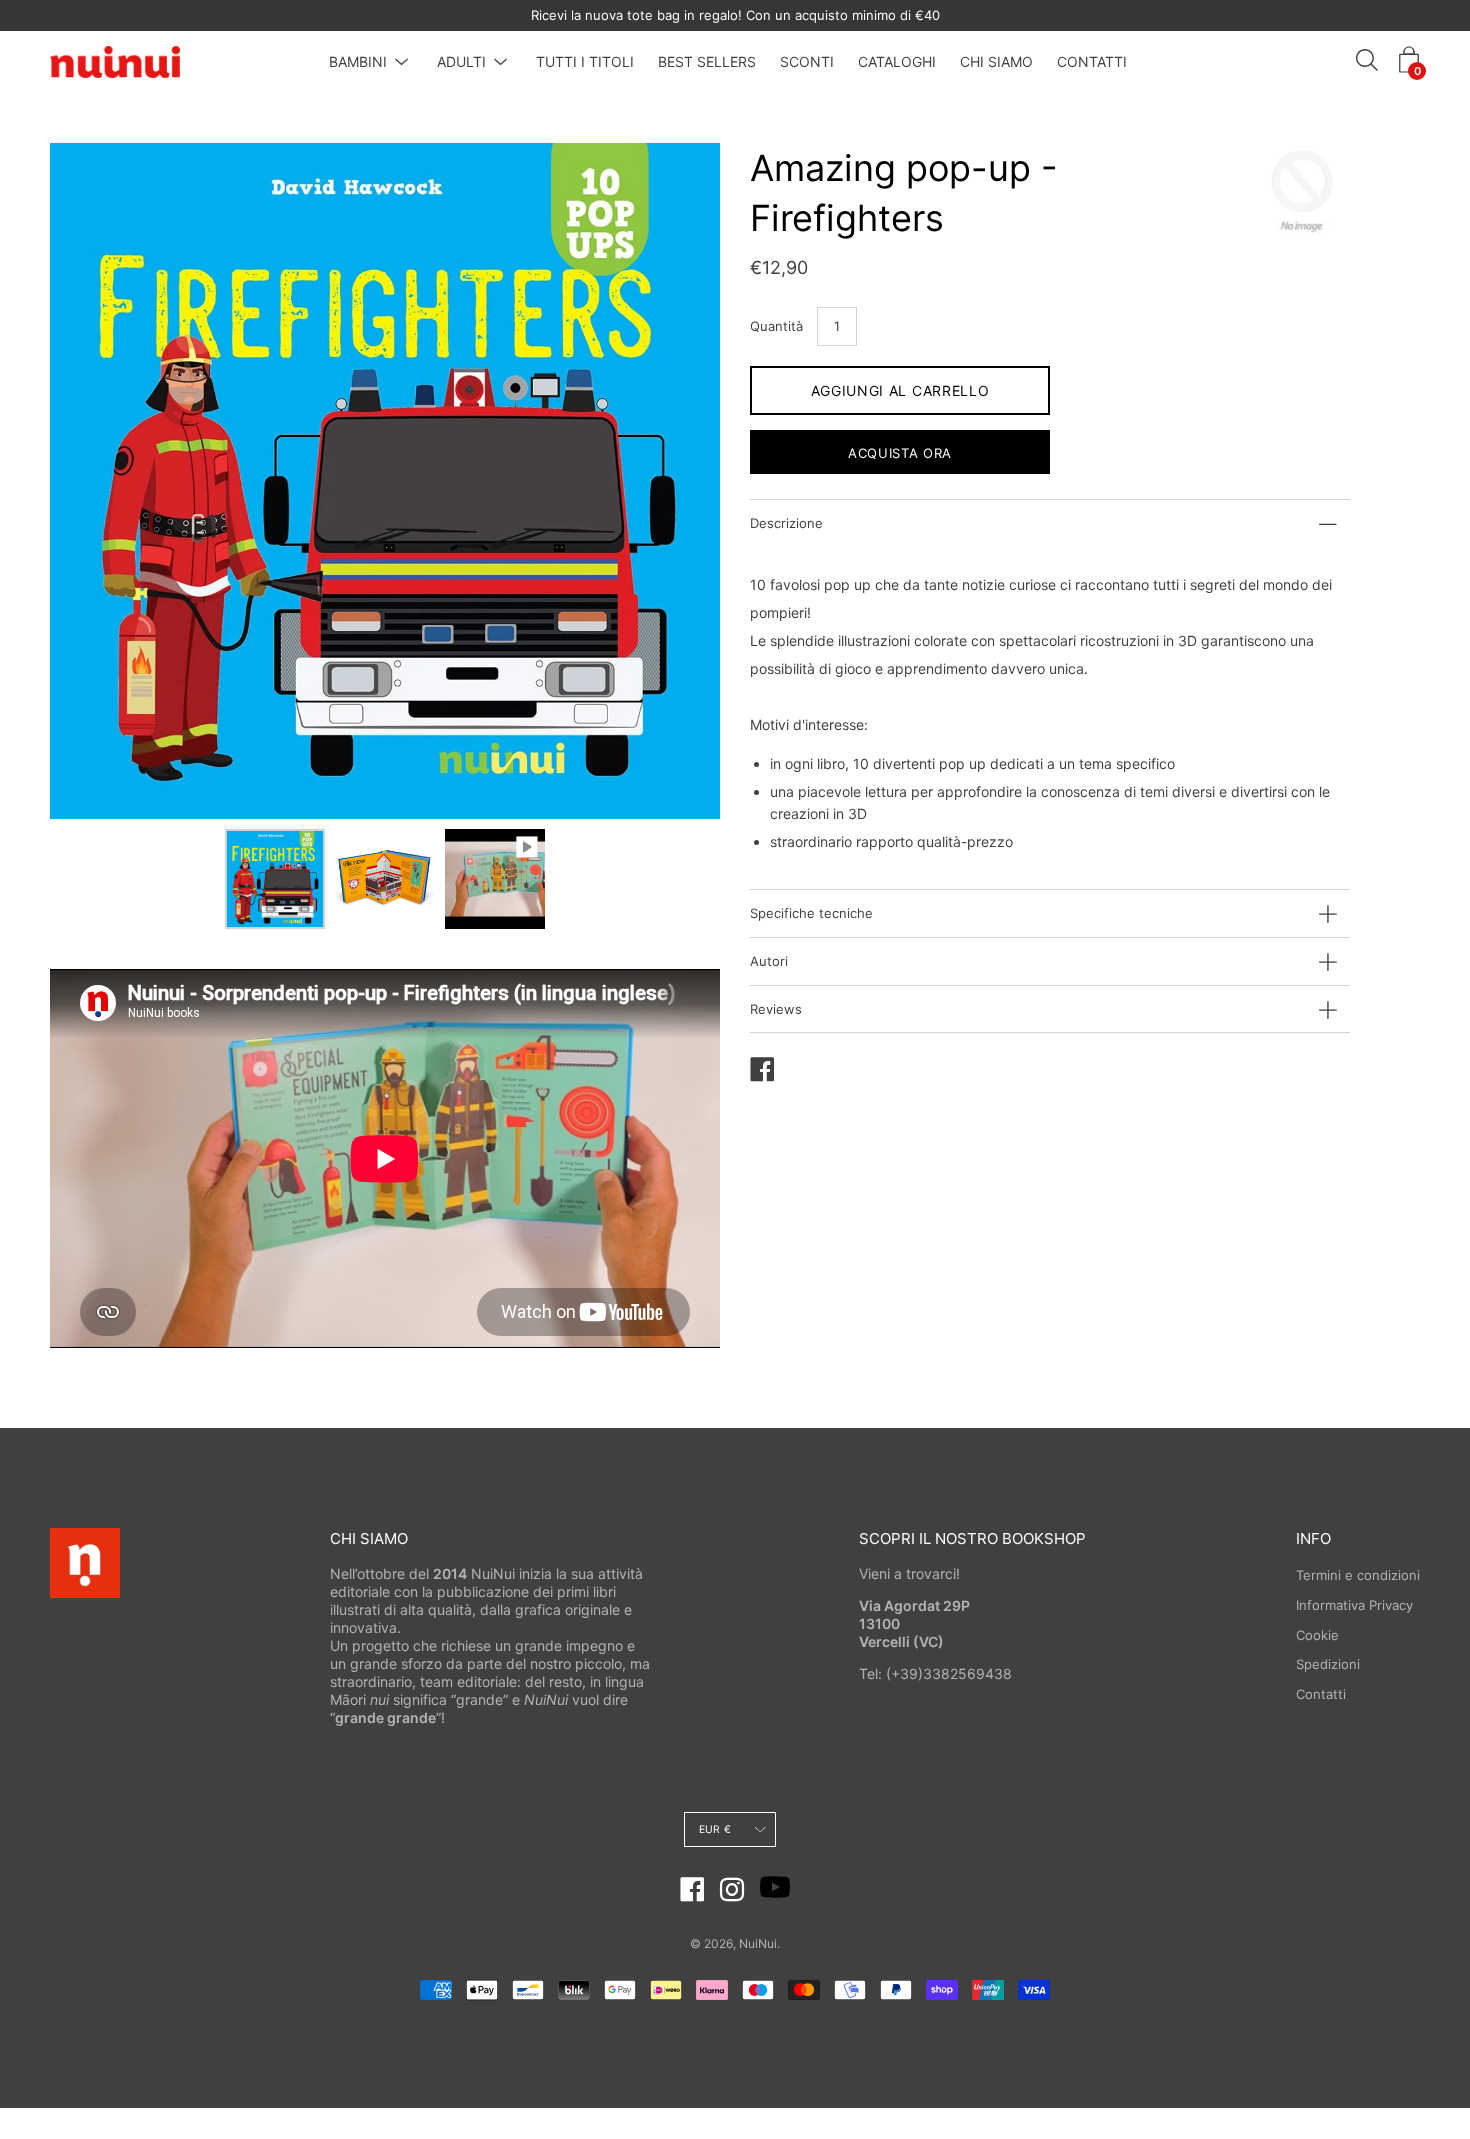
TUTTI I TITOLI (585, 61)
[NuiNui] (115, 62)
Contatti (1321, 1694)
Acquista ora (900, 453)
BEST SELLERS (707, 61)
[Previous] (100, 481)
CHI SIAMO (996, 61)
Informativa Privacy (1354, 1605)
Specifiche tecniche (811, 913)
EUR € (715, 1829)
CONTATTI (1092, 61)
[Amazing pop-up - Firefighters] (275, 879)
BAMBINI (358, 61)
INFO (1313, 1538)
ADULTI (461, 61)
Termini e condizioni (1358, 1575)
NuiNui (758, 1943)
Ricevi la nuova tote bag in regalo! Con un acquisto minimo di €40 (735, 15)
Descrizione (786, 523)
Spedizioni (1328, 1664)
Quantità (776, 326)
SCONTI (807, 61)
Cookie (1317, 1635)
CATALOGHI (897, 61)
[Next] (670, 481)
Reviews (776, 1009)
